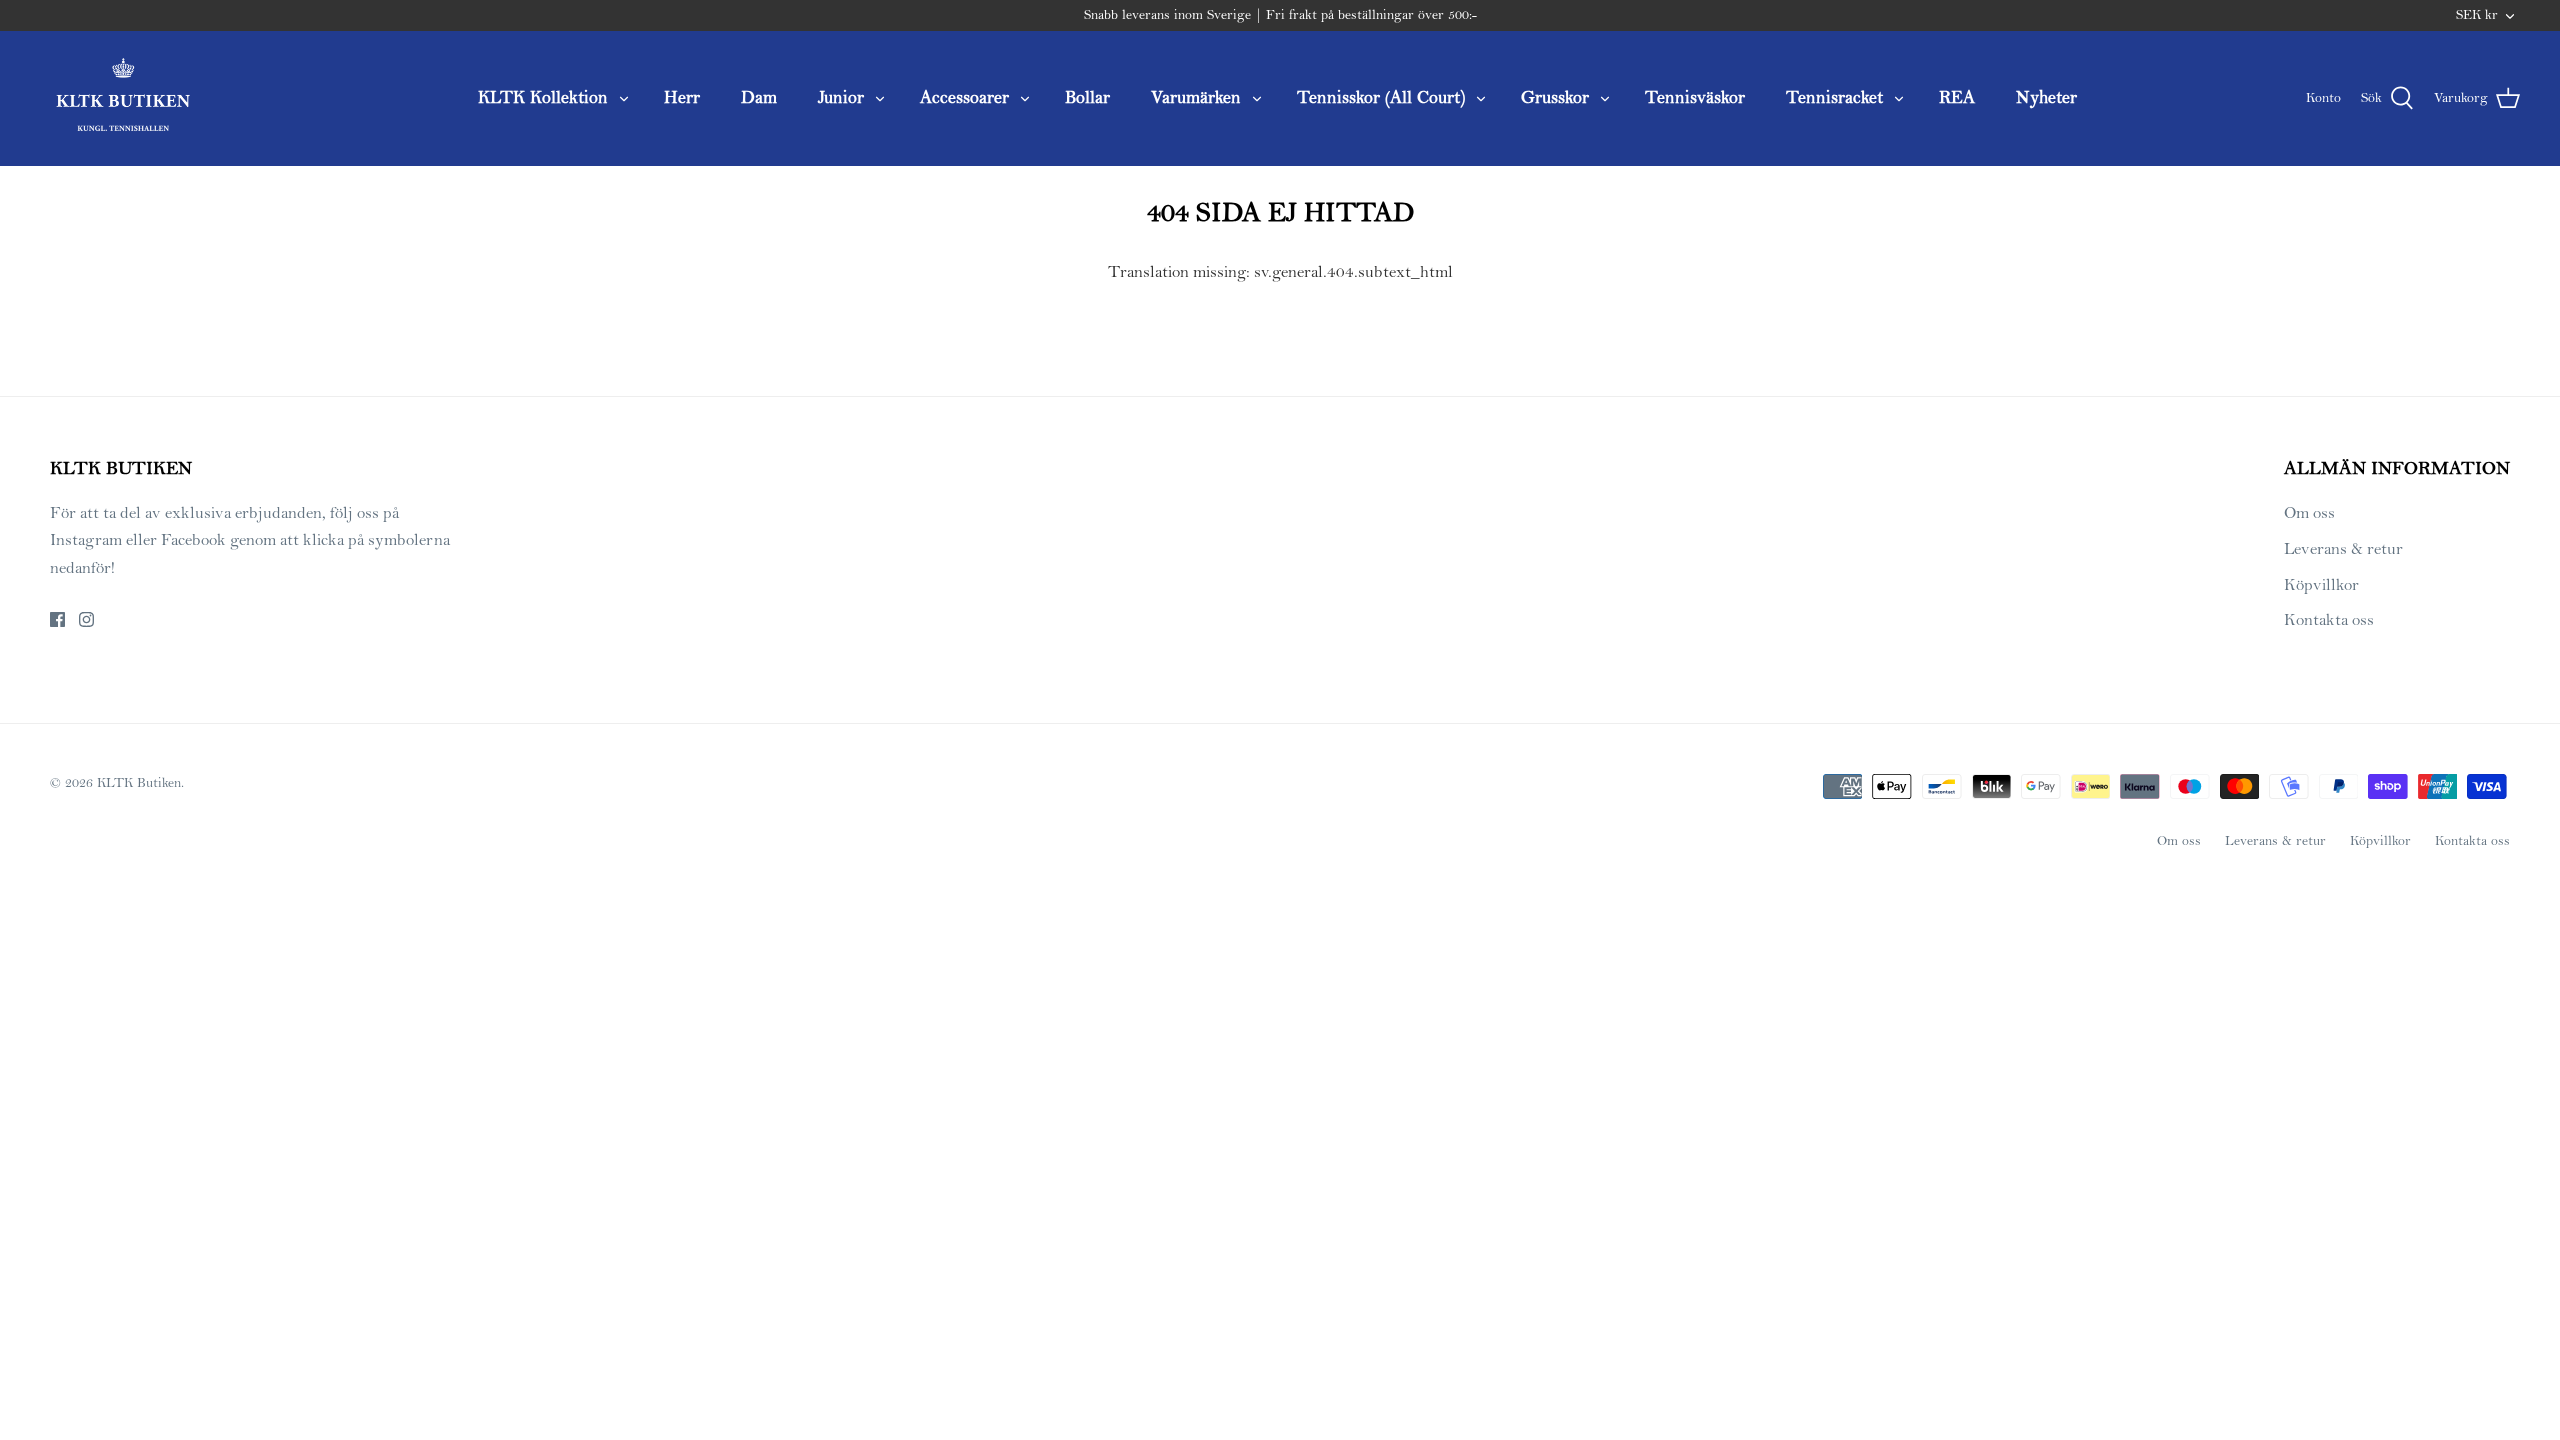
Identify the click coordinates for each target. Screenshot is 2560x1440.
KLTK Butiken (139, 783)
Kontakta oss (2329, 620)
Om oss (2309, 513)
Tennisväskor (1695, 97)
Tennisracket (1834, 97)
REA (1957, 97)
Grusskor (1555, 97)
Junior (841, 97)
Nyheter (2046, 97)
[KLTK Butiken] (122, 98)
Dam (759, 97)
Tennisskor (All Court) (1381, 97)
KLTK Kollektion (543, 97)
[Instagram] (86, 619)
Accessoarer (964, 97)
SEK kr (2477, 15)
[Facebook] (57, 619)
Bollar (1087, 97)
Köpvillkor (2321, 585)
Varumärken (1196, 97)
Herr (682, 97)
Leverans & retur (2343, 549)
